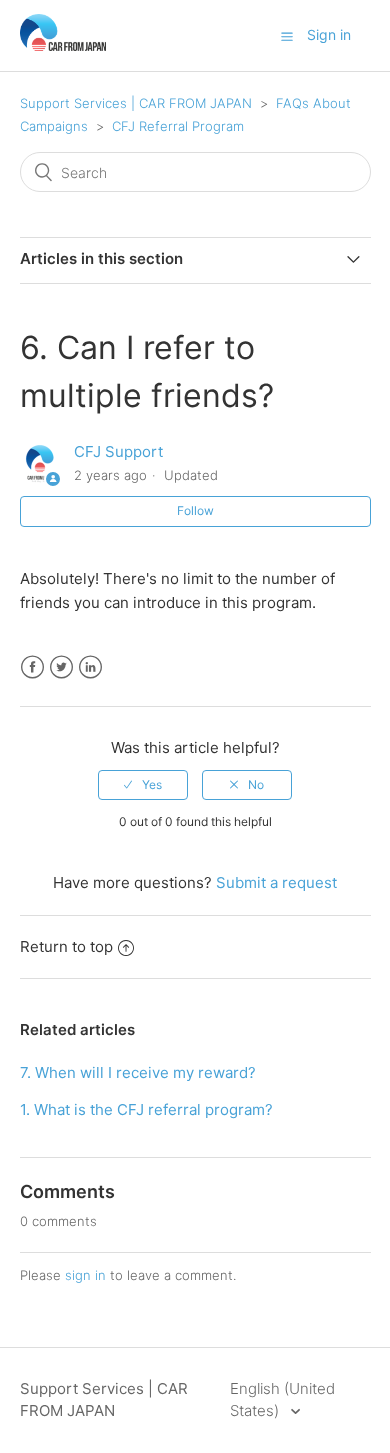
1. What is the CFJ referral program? (146, 1109)
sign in (85, 1275)
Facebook (32, 667)
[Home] (63, 45)
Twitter (61, 667)
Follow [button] (195, 510)
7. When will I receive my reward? (138, 1072)
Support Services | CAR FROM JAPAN (136, 103)
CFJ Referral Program (178, 126)
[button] (287, 36)
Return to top (66, 946)
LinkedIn (90, 667)
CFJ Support (118, 451)
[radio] (143, 785)
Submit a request (276, 882)
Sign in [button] (329, 34)
